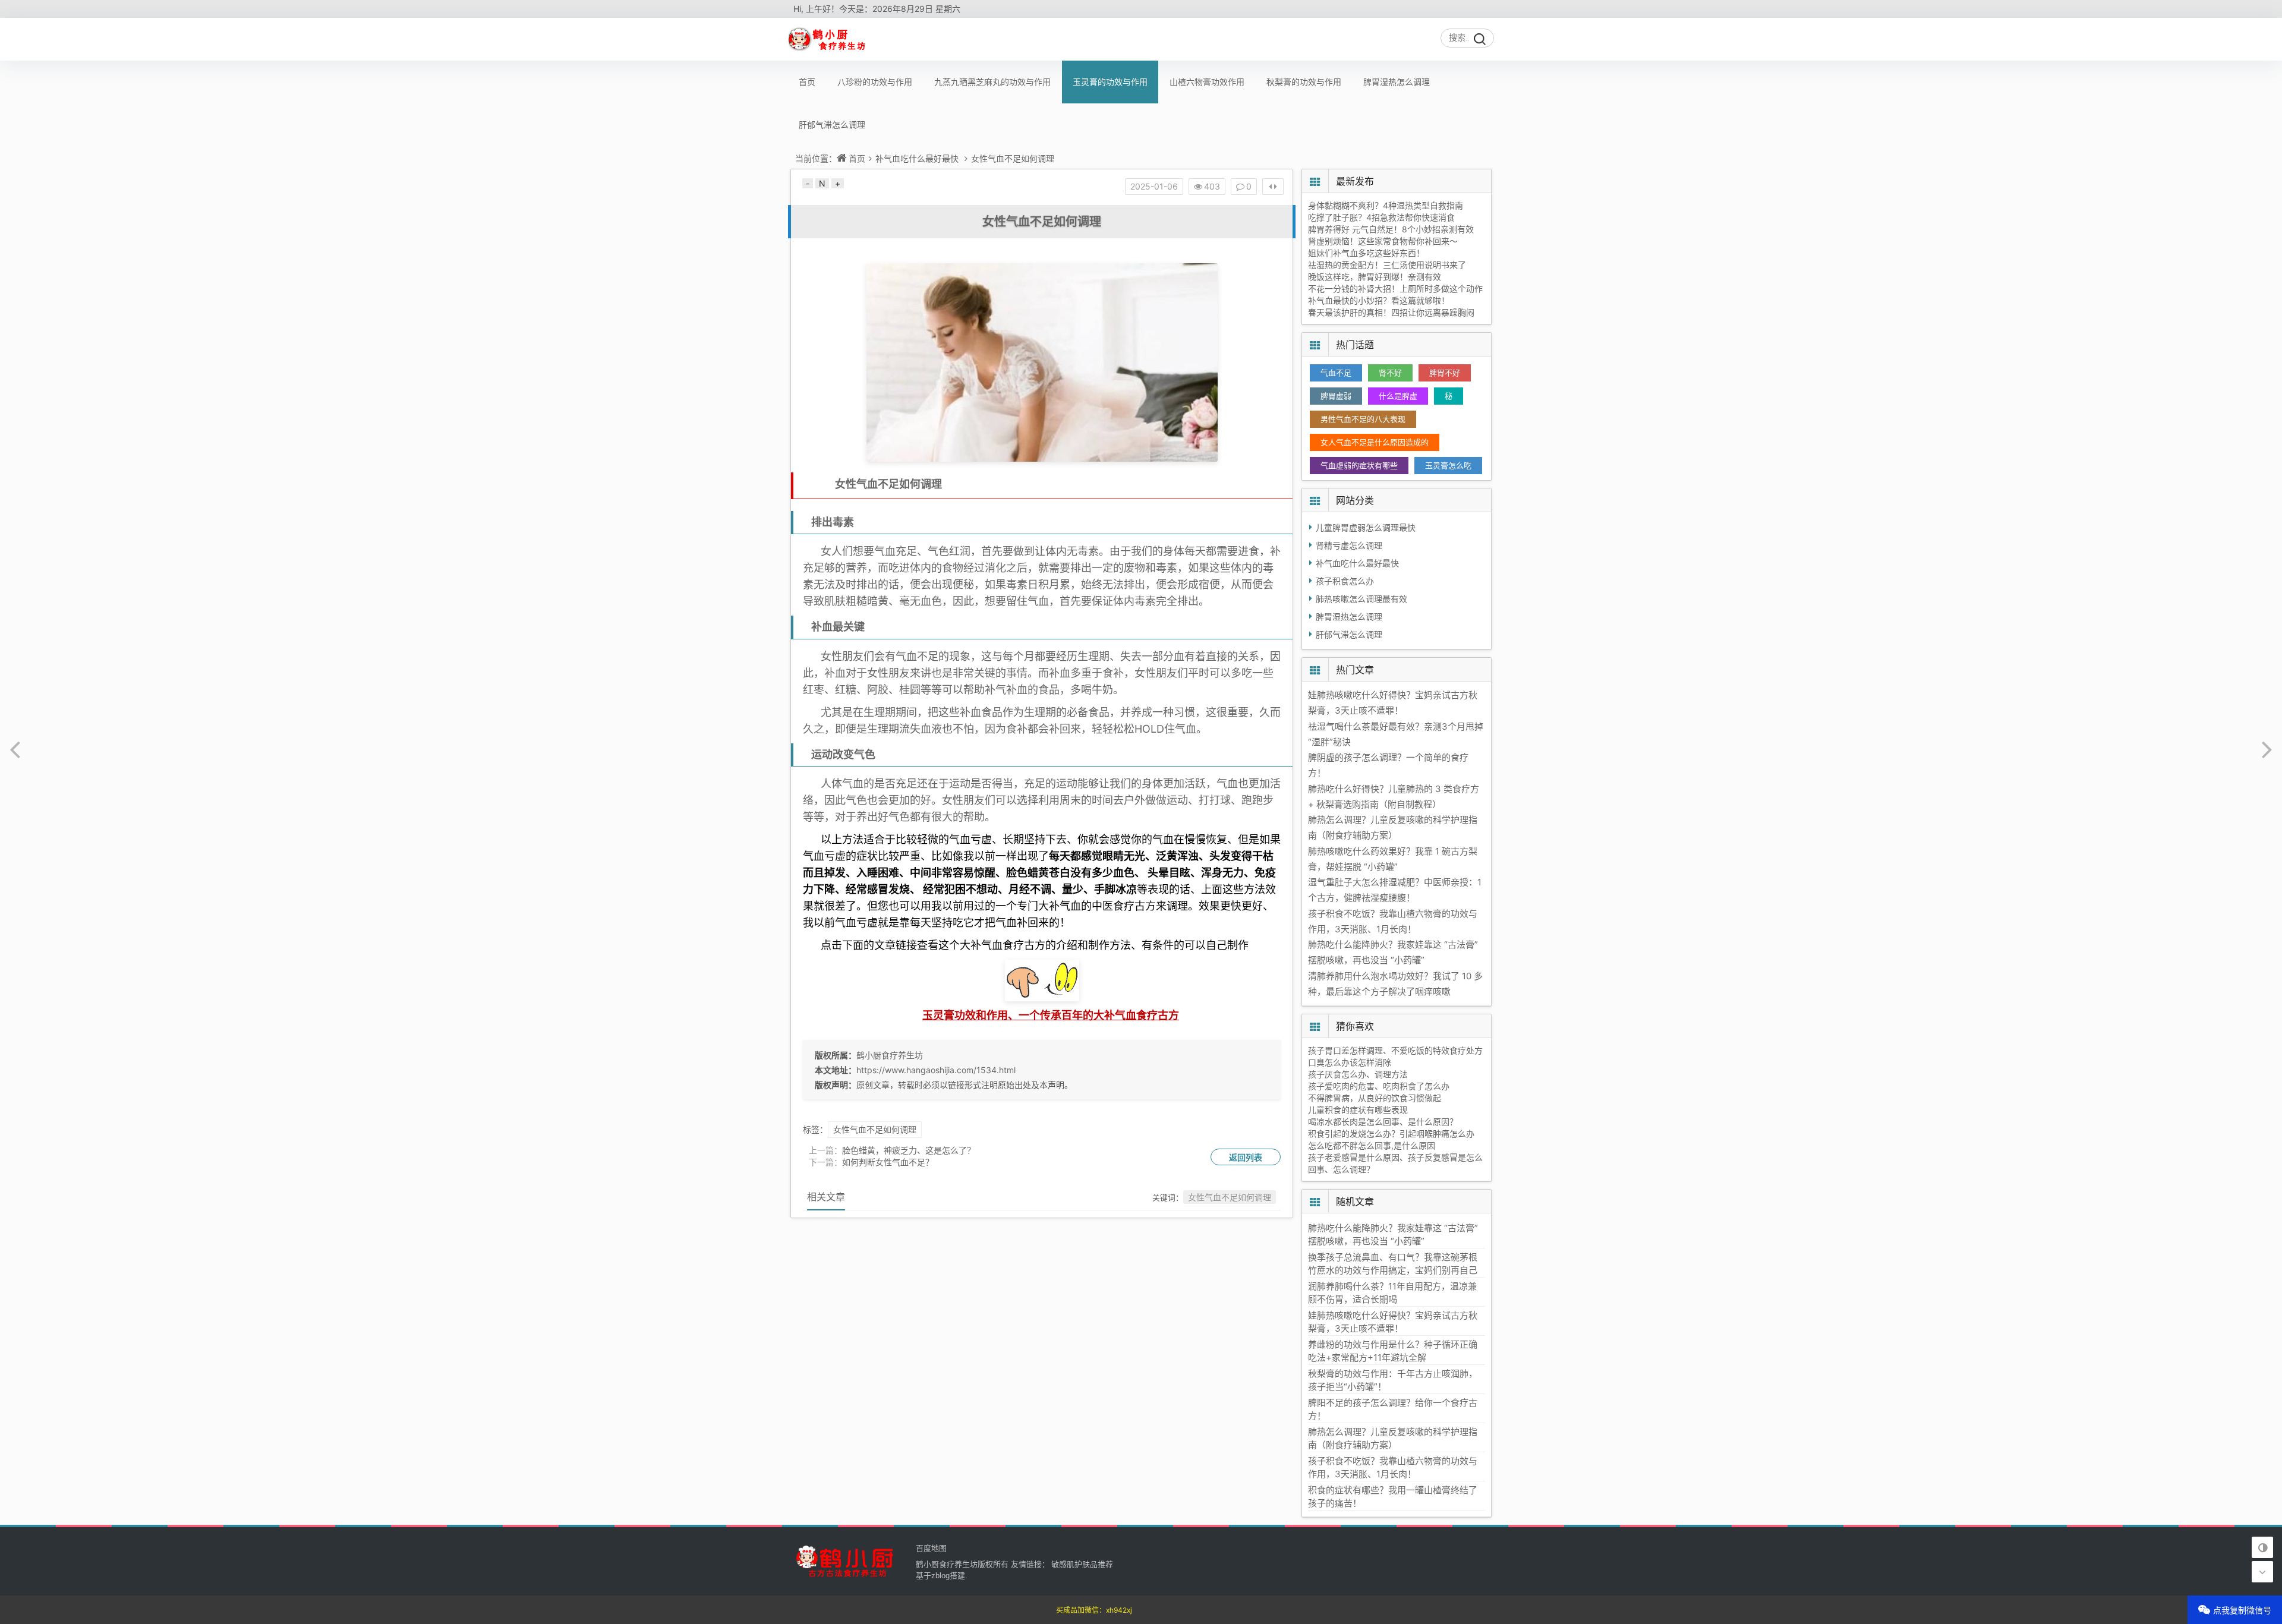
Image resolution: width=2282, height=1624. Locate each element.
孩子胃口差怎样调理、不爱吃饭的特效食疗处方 (1395, 1050)
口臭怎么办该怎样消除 (1350, 1062)
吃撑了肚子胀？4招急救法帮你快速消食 (1381, 217)
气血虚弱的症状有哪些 (1359, 465)
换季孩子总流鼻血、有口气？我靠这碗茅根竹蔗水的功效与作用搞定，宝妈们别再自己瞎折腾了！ (1393, 1270)
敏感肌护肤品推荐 (1082, 1564)
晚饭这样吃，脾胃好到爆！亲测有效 (1375, 277)
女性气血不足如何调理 (1013, 158)
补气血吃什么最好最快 (917, 158)
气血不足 (1336, 373)
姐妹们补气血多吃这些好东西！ (1366, 253)
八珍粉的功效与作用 (875, 82)
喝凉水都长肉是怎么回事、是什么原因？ (1383, 1122)
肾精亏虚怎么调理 (1349, 545)
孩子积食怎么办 (1345, 581)
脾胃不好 (1445, 373)
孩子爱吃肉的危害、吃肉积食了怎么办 (1379, 1086)
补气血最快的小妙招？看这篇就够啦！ (1379, 300)
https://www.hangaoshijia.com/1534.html (936, 1070)
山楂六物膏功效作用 (1207, 82)
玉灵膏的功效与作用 (1110, 82)
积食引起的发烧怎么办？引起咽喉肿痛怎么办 (1391, 1133)
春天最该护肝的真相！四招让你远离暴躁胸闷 (1391, 312)
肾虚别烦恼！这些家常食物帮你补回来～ (1383, 241)
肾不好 (1390, 373)
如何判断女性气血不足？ (888, 1162)
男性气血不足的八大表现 (1363, 419)
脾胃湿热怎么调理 (1397, 82)
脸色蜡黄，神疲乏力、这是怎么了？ (909, 1150)
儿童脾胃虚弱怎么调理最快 (1366, 527)
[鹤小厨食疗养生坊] (828, 39)
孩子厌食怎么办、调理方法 (1358, 1074)
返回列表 (1246, 1157)
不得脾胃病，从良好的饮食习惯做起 (1375, 1098)
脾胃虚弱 (1336, 396)
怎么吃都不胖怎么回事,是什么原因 (1372, 1145)
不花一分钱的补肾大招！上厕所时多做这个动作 (1395, 288)
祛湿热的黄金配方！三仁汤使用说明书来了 (1387, 265)
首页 (807, 82)
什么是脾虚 (1398, 396)
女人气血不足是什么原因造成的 (1375, 442)
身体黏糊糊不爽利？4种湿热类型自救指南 (1386, 205)
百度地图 (931, 1548)
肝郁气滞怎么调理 (832, 124)
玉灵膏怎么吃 (1448, 465)
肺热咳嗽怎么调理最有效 (1361, 599)
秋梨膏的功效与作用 (1304, 82)
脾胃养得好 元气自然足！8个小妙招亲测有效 (1391, 229)
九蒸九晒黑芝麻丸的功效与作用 (992, 82)
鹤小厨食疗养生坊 (890, 1055)
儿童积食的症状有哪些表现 (1358, 1110)
